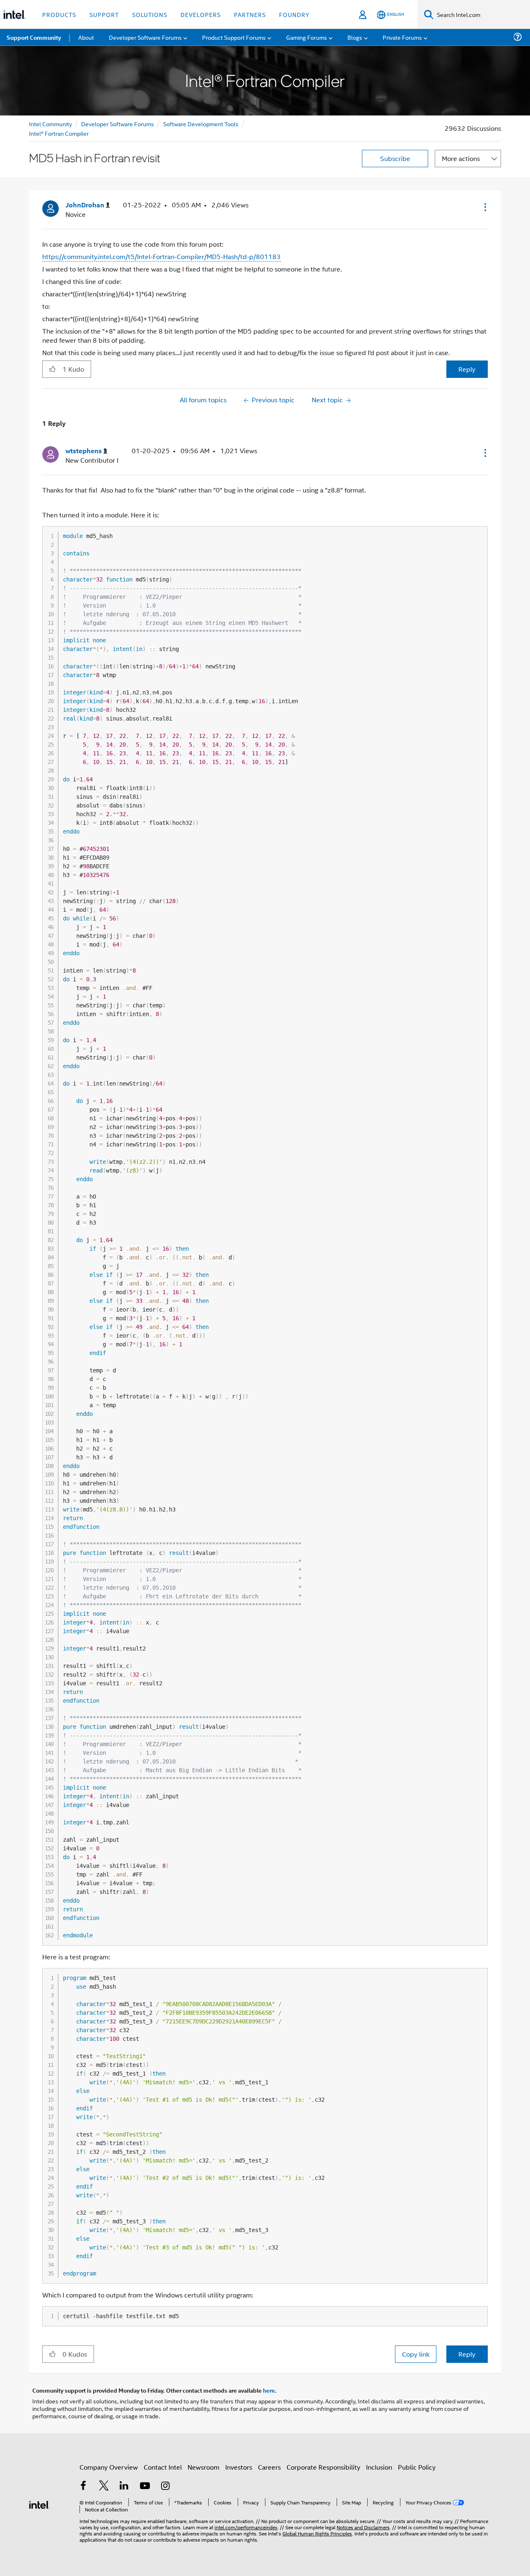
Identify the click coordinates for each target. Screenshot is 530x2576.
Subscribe (395, 158)
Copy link (416, 2354)
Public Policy (417, 2467)
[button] (484, 207)
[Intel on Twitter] (104, 2486)
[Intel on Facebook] (83, 2486)
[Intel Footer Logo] (39, 2504)
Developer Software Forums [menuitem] (145, 37)
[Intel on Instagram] (165, 2486)
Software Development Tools (201, 124)
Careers (269, 2467)
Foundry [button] (294, 14)
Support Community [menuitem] (34, 37)
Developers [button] (201, 14)
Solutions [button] (150, 14)
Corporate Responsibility (323, 2467)
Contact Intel (163, 2467)
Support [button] (104, 14)
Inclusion (379, 2467)
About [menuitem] (86, 37)
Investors (239, 2467)
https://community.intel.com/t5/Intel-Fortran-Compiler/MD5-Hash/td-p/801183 (161, 256)
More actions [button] (461, 158)
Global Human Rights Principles (317, 2533)
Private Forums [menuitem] (402, 37)
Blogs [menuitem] (355, 37)
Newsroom (204, 2467)
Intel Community (51, 124)
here (269, 2390)
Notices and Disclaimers (363, 2527)
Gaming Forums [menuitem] (307, 37)
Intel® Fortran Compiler (59, 133)
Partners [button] (250, 14)
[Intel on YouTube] (145, 2486)
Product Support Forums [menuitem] (234, 37)
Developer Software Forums (118, 124)
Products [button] (59, 14)
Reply (467, 369)
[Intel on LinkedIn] (124, 2486)
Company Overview (109, 2467)
